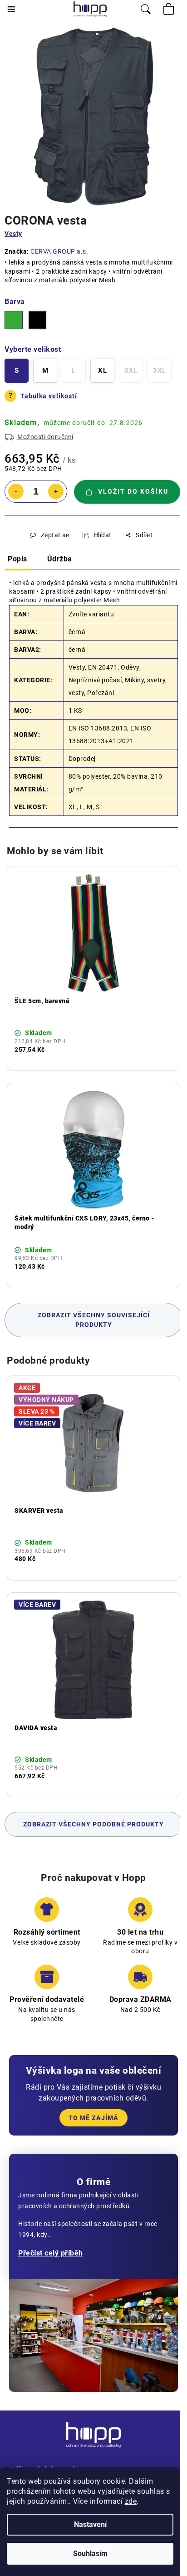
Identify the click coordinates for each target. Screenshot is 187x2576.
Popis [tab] (17, 559)
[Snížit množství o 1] (16, 491)
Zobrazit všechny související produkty (94, 1320)
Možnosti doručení (45, 437)
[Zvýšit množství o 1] (56, 491)
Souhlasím (90, 2553)
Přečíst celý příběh (51, 2253)
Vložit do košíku (133, 491)
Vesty (13, 234)
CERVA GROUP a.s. (59, 251)
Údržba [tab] (60, 559)
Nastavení (90, 2524)
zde (131, 2501)
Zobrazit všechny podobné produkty (93, 1824)
